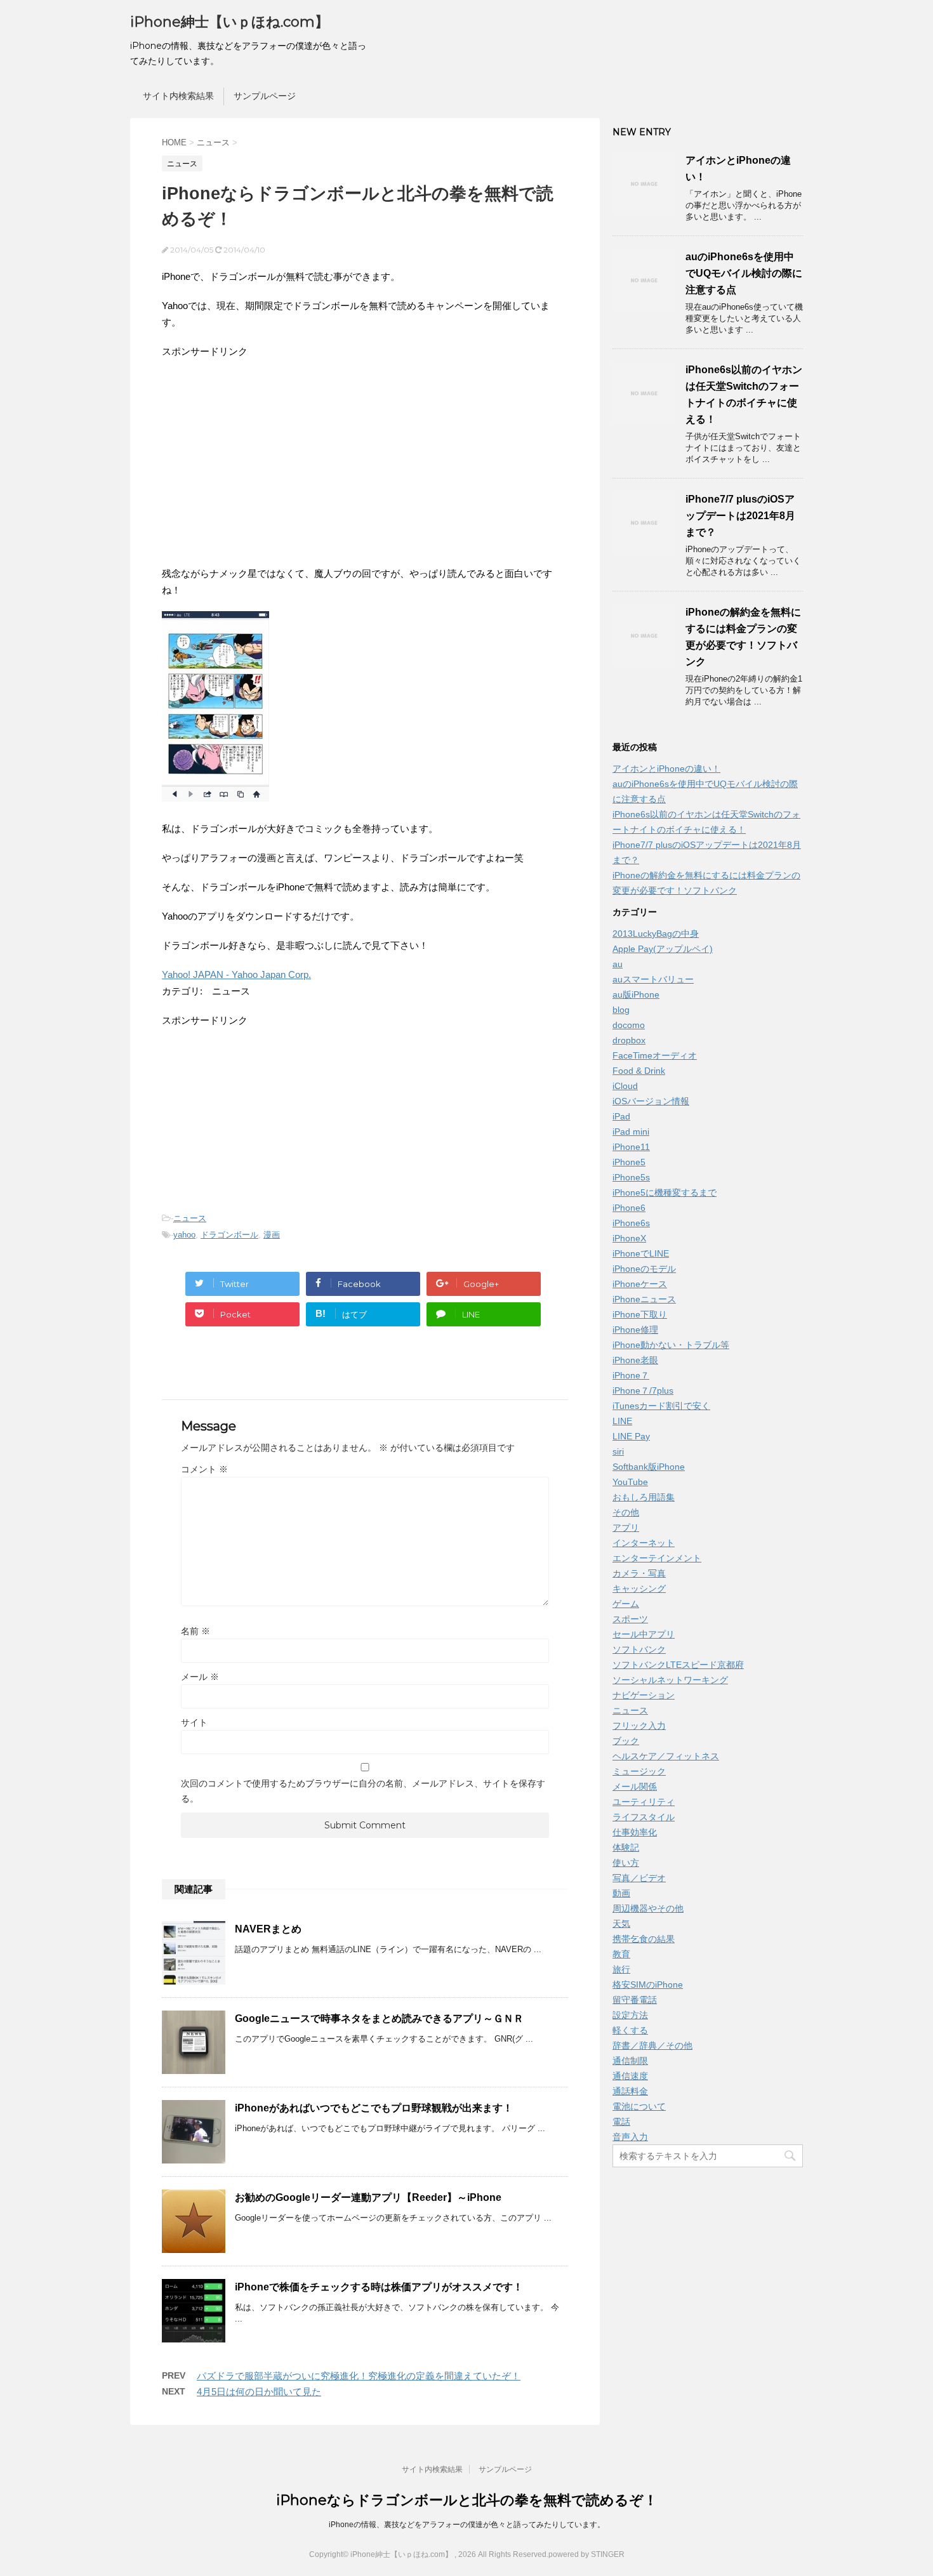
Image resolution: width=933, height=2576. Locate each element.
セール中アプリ (644, 1634)
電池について (639, 2106)
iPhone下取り (640, 1314)
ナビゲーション (644, 1695)
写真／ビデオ (639, 1878)
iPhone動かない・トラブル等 (671, 1345)
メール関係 (635, 1787)
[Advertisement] (268, 461)
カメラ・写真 (639, 1573)
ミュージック (639, 1771)
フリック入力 (639, 1726)
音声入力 (630, 2137)
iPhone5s (631, 1177)
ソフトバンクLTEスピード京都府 (678, 1665)
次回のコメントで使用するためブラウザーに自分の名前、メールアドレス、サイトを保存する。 (363, 1791)
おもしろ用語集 (644, 1497)
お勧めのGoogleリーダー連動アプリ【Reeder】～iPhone (368, 2197)
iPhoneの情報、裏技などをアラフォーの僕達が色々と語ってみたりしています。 (467, 2525)
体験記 (626, 1847)
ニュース (190, 1218)
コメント (204, 1469)
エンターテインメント (657, 1558)
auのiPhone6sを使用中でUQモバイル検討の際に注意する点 (744, 273)
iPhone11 (631, 1147)
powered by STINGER (586, 2554)
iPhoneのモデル (644, 1269)
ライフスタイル (644, 1817)
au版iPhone (636, 994)
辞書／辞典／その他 (652, 2045)
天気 (621, 1924)
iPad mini (631, 1132)
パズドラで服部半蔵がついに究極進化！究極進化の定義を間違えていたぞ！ (359, 2376)
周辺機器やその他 (648, 1908)
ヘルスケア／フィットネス (666, 1756)
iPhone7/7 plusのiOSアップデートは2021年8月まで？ (740, 516)
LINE (622, 1421)
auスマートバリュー (653, 979)
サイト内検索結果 (178, 96)
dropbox (629, 1040)
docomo (629, 1025)
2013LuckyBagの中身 (656, 934)
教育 (621, 1954)
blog (621, 1010)
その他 (626, 1512)
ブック (626, 1741)
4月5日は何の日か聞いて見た (259, 2392)
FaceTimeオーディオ (655, 1055)
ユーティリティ (644, 1802)
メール (200, 1677)
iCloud (625, 1086)
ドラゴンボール (229, 1235)
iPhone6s (631, 1223)
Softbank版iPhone (649, 1467)
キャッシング (639, 1589)
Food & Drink (639, 1071)
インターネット (644, 1543)
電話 (621, 2122)
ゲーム (626, 1604)
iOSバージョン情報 (651, 1101)
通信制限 (630, 2061)
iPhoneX (629, 1238)
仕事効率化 (635, 1832)
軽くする (630, 2030)
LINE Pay (631, 1436)
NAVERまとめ (268, 1929)
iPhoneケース (640, 1284)
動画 (621, 1893)
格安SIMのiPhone (648, 1985)
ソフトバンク (639, 1649)
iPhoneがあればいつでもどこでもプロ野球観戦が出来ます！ (374, 2108)
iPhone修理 (635, 1330)
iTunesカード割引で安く (661, 1406)
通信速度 (630, 2076)
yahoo (184, 1235)
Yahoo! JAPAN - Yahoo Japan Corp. (236, 974)
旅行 (621, 1969)
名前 (195, 1631)
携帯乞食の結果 (644, 1939)
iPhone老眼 (635, 1360)
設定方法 (630, 2015)
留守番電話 (635, 2000)
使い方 (626, 1863)
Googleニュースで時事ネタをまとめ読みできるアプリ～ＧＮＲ (379, 2018)
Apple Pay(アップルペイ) (663, 949)
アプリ (626, 1528)
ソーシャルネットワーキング (670, 1680)
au (618, 964)
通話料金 (630, 2091)
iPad (621, 1116)
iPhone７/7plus (643, 1390)
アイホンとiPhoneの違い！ (666, 769)
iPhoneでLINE (641, 1253)
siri (618, 1451)
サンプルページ (265, 96)
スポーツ (630, 1619)
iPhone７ (631, 1375)
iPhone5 (629, 1162)
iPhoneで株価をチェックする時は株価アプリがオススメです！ (379, 2287)
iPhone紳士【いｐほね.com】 (229, 22)
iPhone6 (629, 1208)
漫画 (272, 1235)
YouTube (630, 1482)
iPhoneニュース (644, 1299)
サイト (194, 1722)
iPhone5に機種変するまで (665, 1192)
